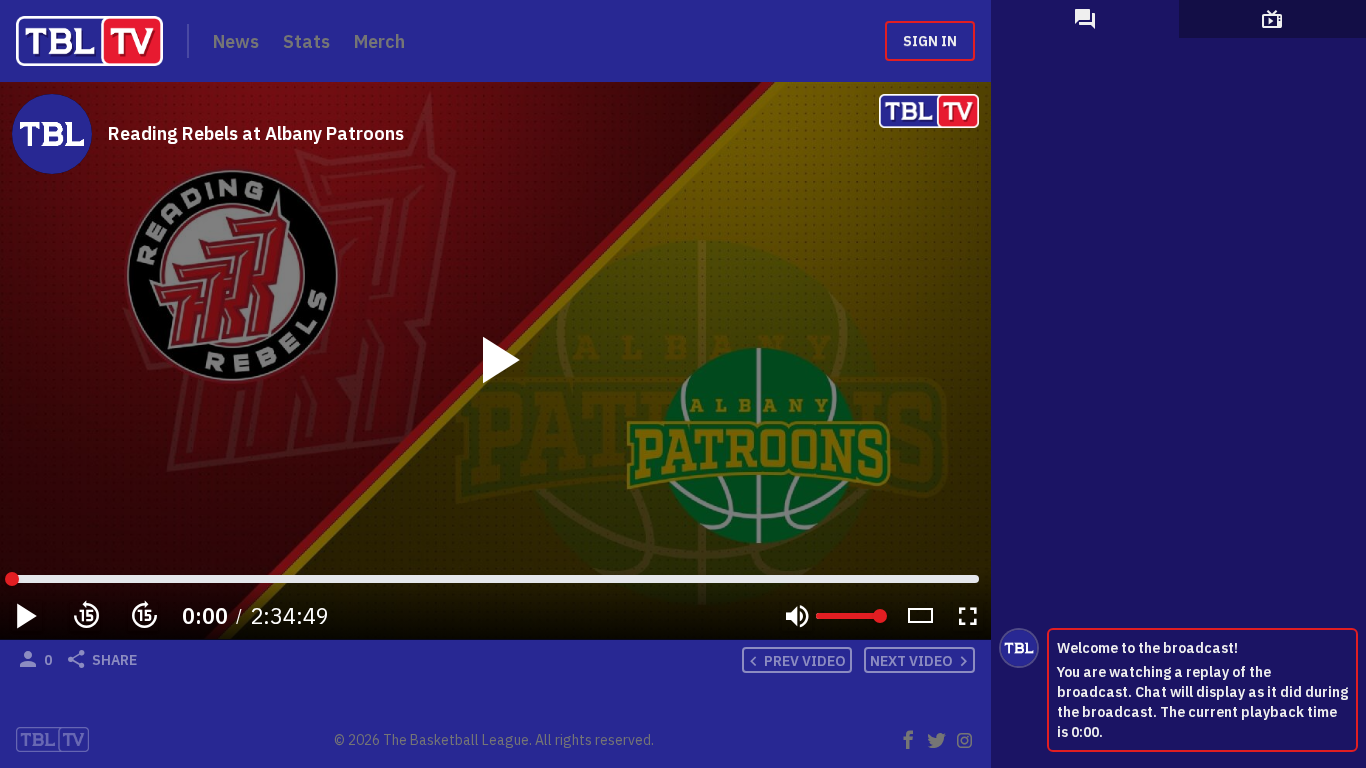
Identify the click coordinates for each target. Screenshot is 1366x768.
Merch (379, 41)
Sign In (930, 41)
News (236, 41)
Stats (306, 41)
